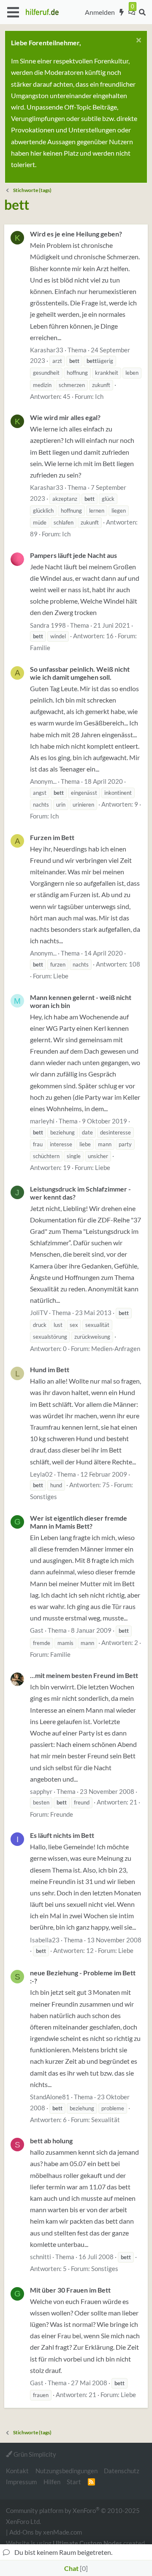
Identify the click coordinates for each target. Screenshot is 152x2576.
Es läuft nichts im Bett (62, 1835)
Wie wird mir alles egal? (65, 417)
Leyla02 (41, 1474)
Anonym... (43, 781)
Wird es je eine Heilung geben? (76, 234)
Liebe (61, 976)
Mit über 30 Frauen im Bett (70, 2290)
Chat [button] (75, 2568)
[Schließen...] (137, 41)
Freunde (62, 1814)
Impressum (21, 2482)
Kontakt (17, 2471)
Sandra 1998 (48, 625)
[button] (13, 12)
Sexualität (106, 2120)
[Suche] (142, 12)
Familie (40, 648)
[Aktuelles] (122, 12)
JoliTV (39, 1313)
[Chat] (132, 12)
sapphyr (41, 1791)
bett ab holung (51, 2141)
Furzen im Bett (52, 837)
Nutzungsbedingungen (66, 2471)
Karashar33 (47, 350)
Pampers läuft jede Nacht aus (73, 555)
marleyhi (42, 1121)
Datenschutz (122, 2471)
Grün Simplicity (34, 2454)
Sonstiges (43, 1497)
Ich (99, 396)
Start (74, 2482)
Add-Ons (22, 2532)
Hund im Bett (50, 1369)
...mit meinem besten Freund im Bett (84, 1675)
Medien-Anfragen (116, 1348)
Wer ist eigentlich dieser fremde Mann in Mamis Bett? (79, 1522)
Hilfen (52, 2482)
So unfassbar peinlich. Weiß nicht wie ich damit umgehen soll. (80, 673)
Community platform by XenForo (73, 2515)
